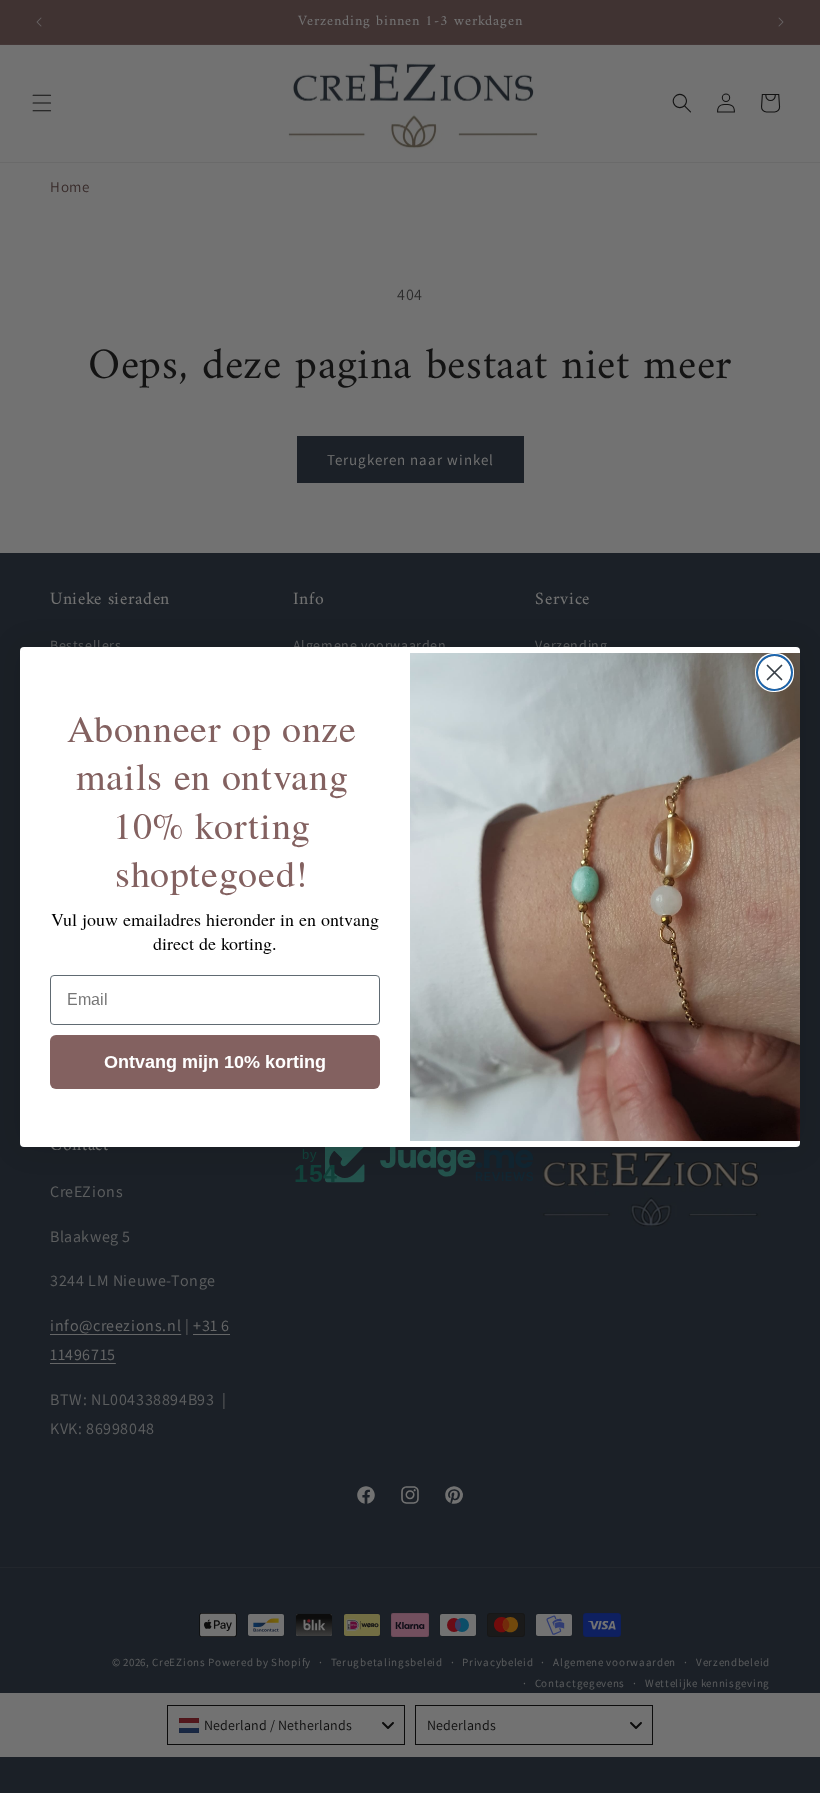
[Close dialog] (774, 672)
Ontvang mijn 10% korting (215, 1062)
